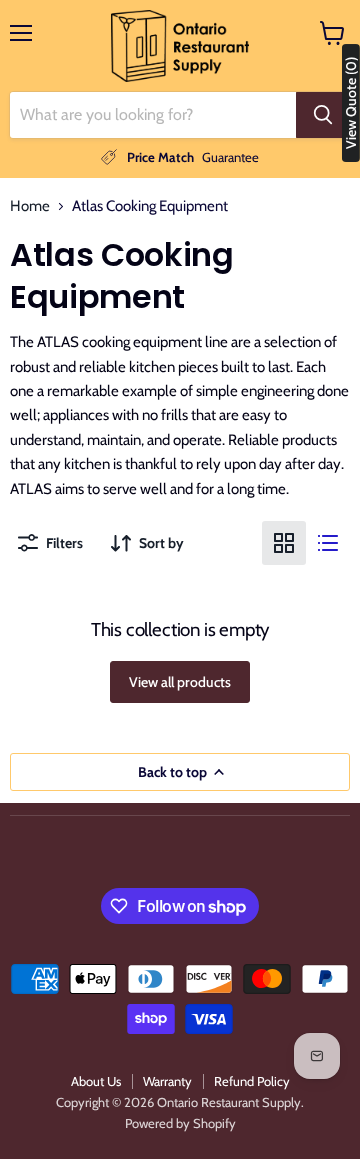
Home (30, 206)
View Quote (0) (351, 103)
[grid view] (284, 543)
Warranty (167, 1081)
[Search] (323, 115)
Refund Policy (252, 1081)
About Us (96, 1081)
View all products (180, 682)
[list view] (328, 543)
